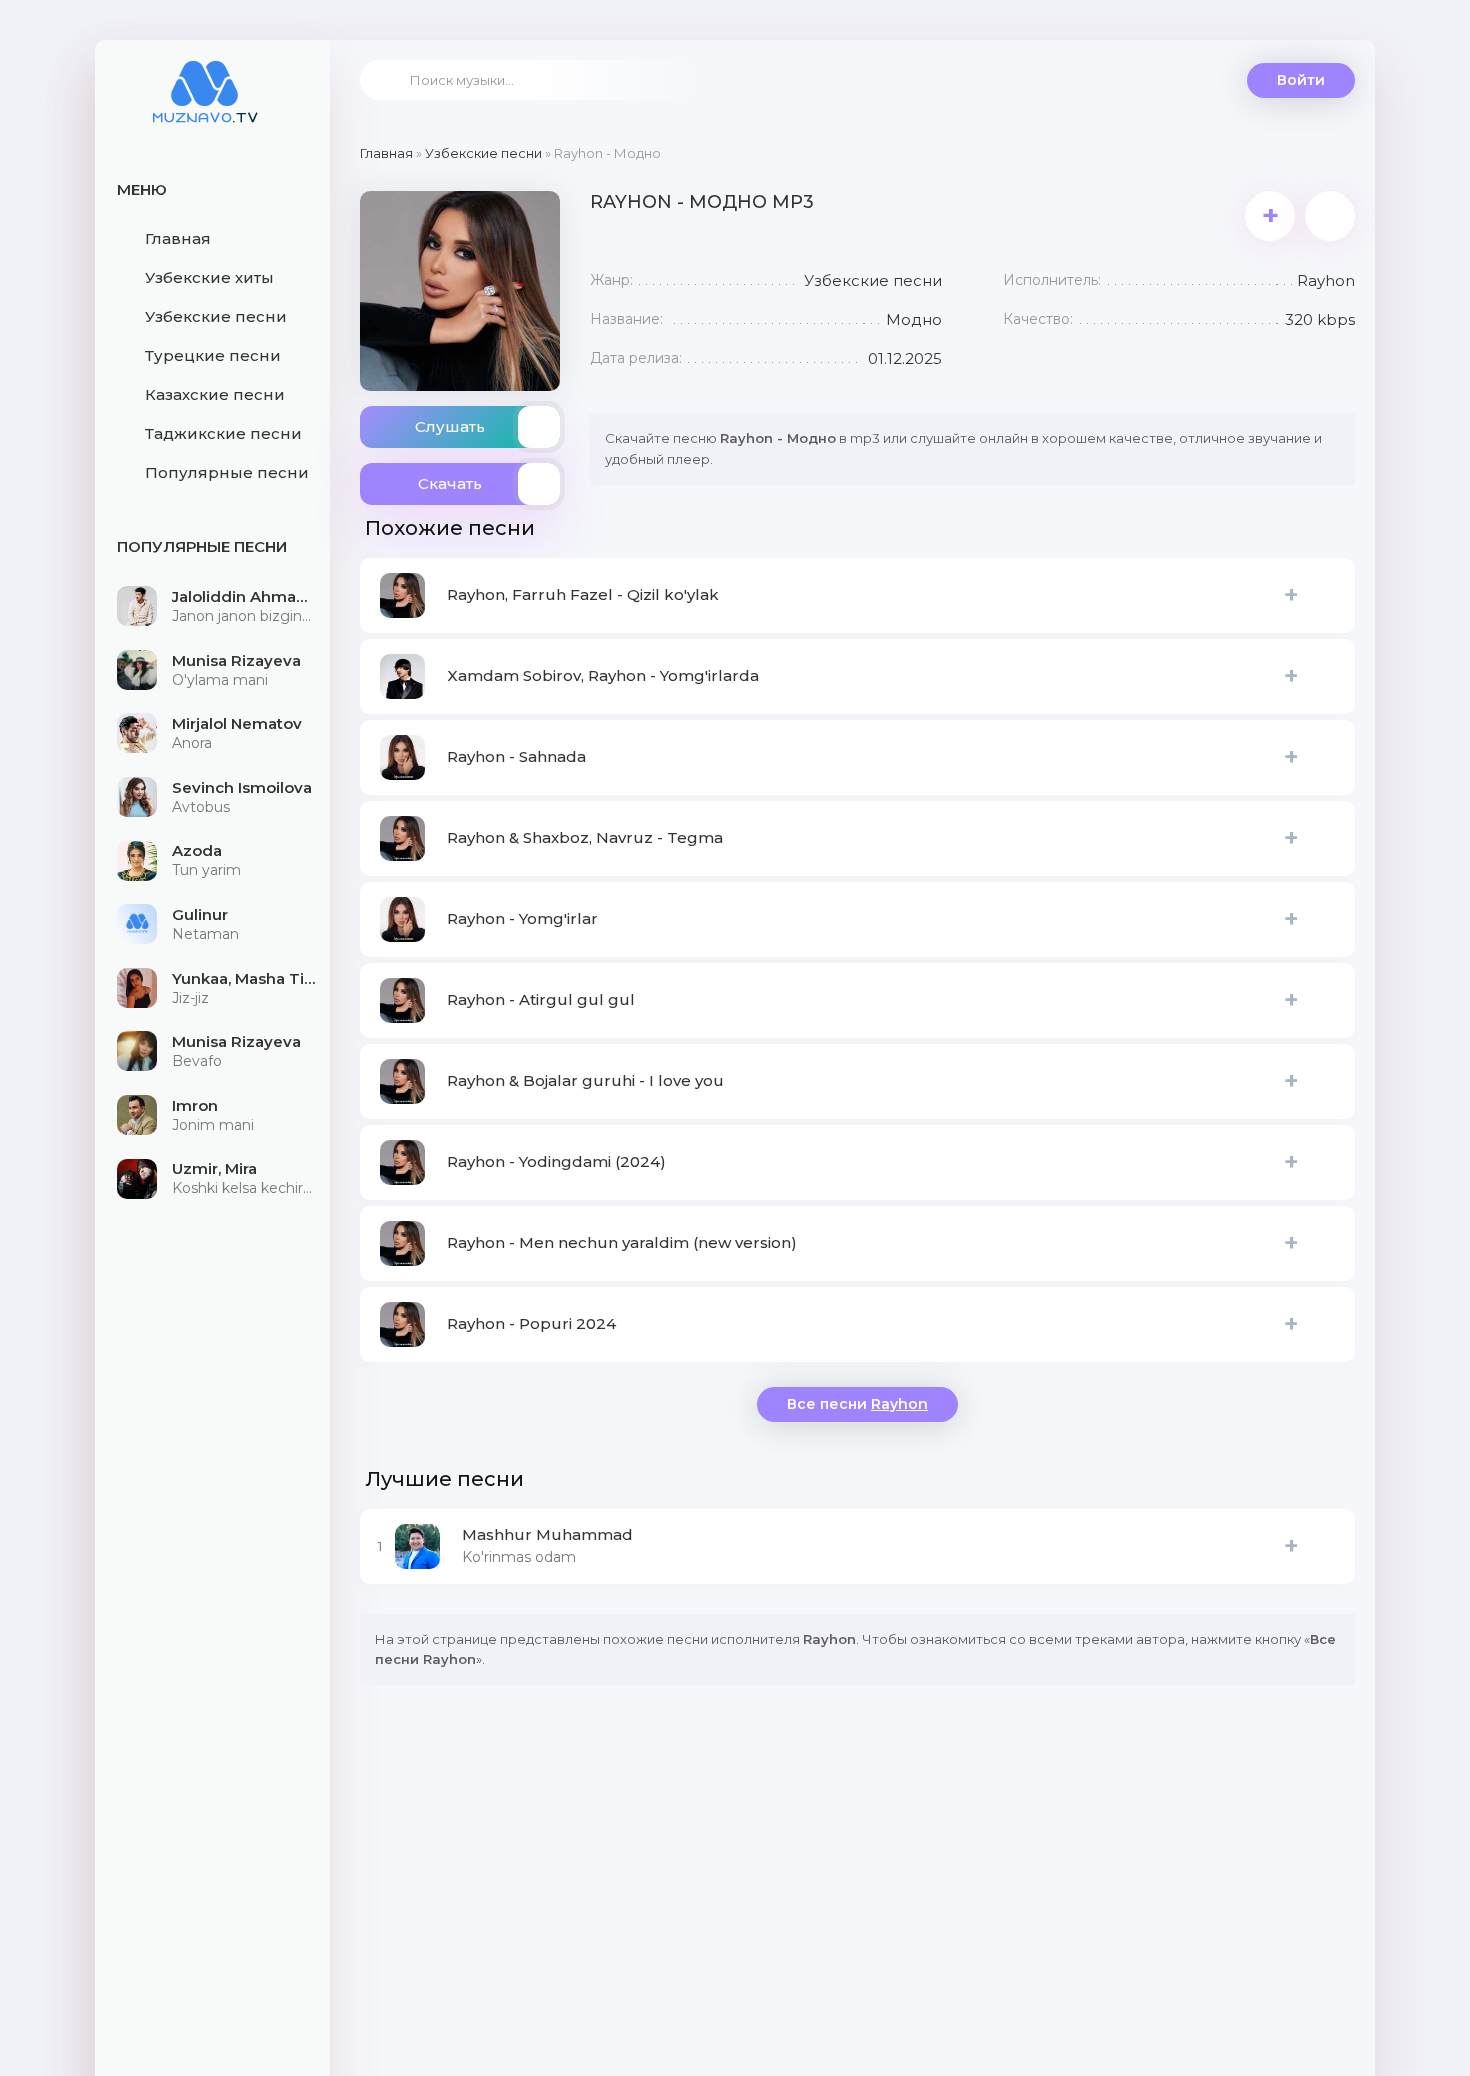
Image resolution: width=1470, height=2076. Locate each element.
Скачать (450, 483)
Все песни (857, 1404)
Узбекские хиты (209, 277)
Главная (178, 238)
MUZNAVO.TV (205, 105)
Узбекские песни (216, 316)
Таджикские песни (223, 433)
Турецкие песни (213, 355)
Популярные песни (227, 472)
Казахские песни (215, 394)
